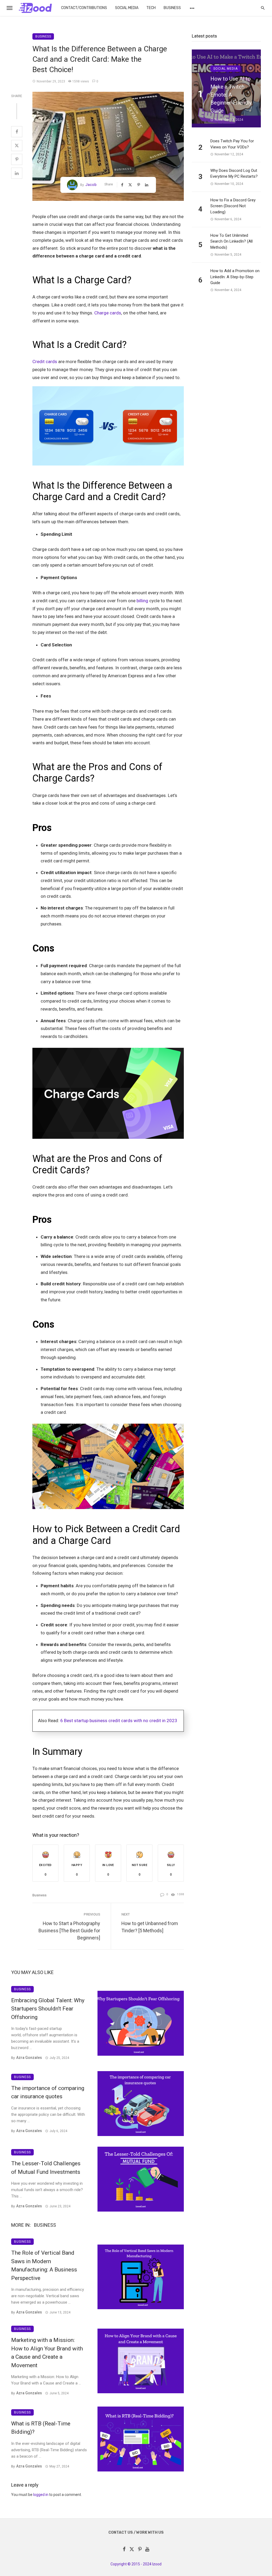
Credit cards (45, 362)
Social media (127, 8)
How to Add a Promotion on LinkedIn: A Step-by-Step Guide (235, 277)
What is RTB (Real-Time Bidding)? (41, 2428)
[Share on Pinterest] (17, 159)
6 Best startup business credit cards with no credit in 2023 (119, 1721)
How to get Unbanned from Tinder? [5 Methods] (150, 1927)
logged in (41, 2495)
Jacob (91, 185)
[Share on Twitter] (17, 146)
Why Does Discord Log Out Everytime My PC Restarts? (234, 174)
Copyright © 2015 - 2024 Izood (136, 2564)
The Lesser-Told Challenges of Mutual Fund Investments (46, 2168)
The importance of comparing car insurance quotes (48, 2092)
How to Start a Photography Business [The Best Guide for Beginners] (69, 1931)
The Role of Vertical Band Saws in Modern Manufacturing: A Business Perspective (44, 2265)
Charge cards (108, 313)
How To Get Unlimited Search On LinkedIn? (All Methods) (231, 241)
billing (142, 601)
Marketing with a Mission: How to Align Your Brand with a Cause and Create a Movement (47, 2353)
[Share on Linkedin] (17, 173)
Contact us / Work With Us (136, 2533)
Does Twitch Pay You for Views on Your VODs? (232, 144)
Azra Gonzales (29, 2058)
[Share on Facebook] (17, 132)
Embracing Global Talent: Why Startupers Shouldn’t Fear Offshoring (48, 2009)
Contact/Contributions (84, 8)
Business (172, 8)
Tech (151, 8)
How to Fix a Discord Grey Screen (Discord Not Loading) (233, 206)
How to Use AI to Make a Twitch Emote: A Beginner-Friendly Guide (231, 95)
